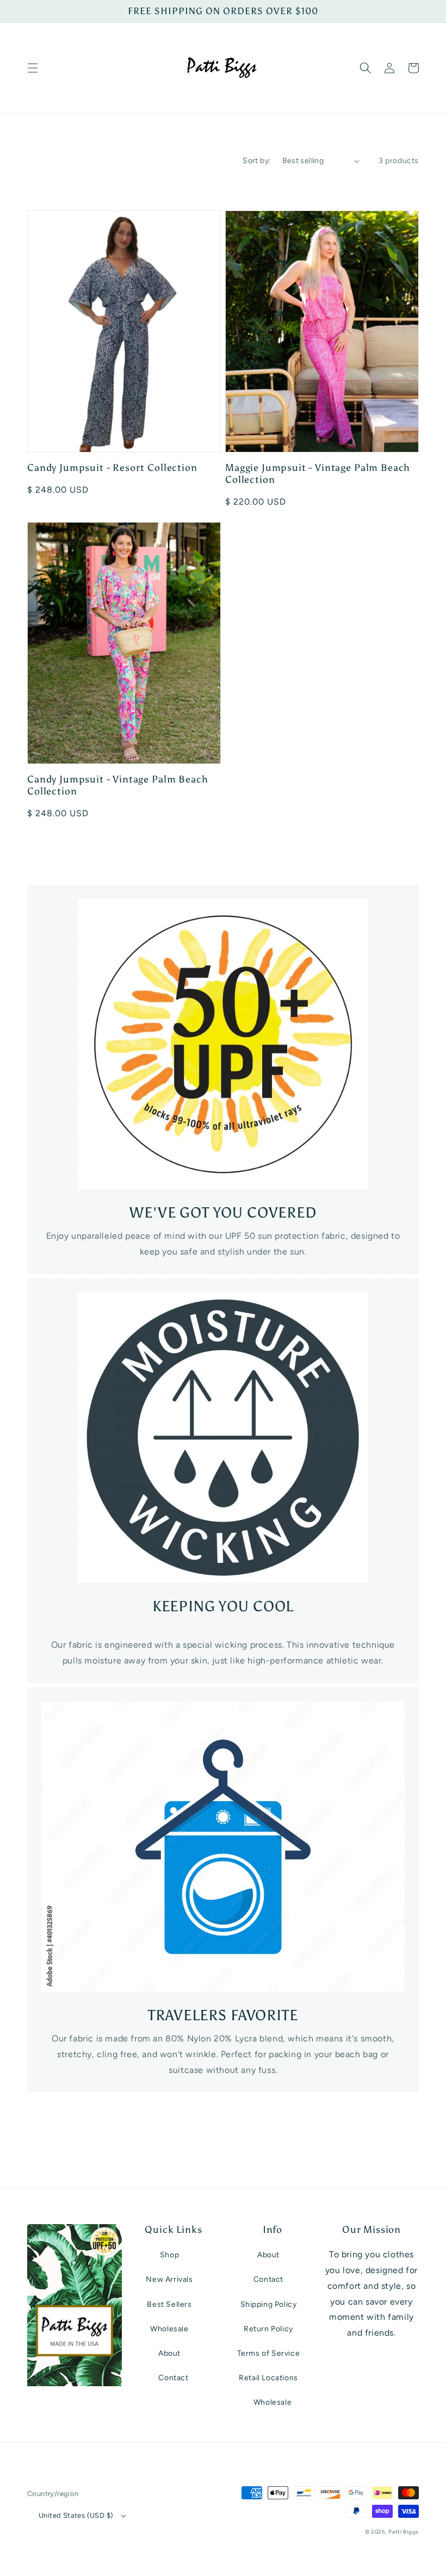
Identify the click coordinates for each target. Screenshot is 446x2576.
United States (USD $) (76, 2515)
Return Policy (268, 2329)
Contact (173, 2378)
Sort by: (257, 161)
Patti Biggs (404, 2532)
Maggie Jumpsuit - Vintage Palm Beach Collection (318, 474)
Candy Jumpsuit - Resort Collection (112, 468)
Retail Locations (268, 2378)
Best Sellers (169, 2304)
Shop (169, 2255)
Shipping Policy (269, 2304)
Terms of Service (269, 2353)
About (169, 2353)
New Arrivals (169, 2279)
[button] (33, 68)
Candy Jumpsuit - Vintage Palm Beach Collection (117, 785)
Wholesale (169, 2329)
